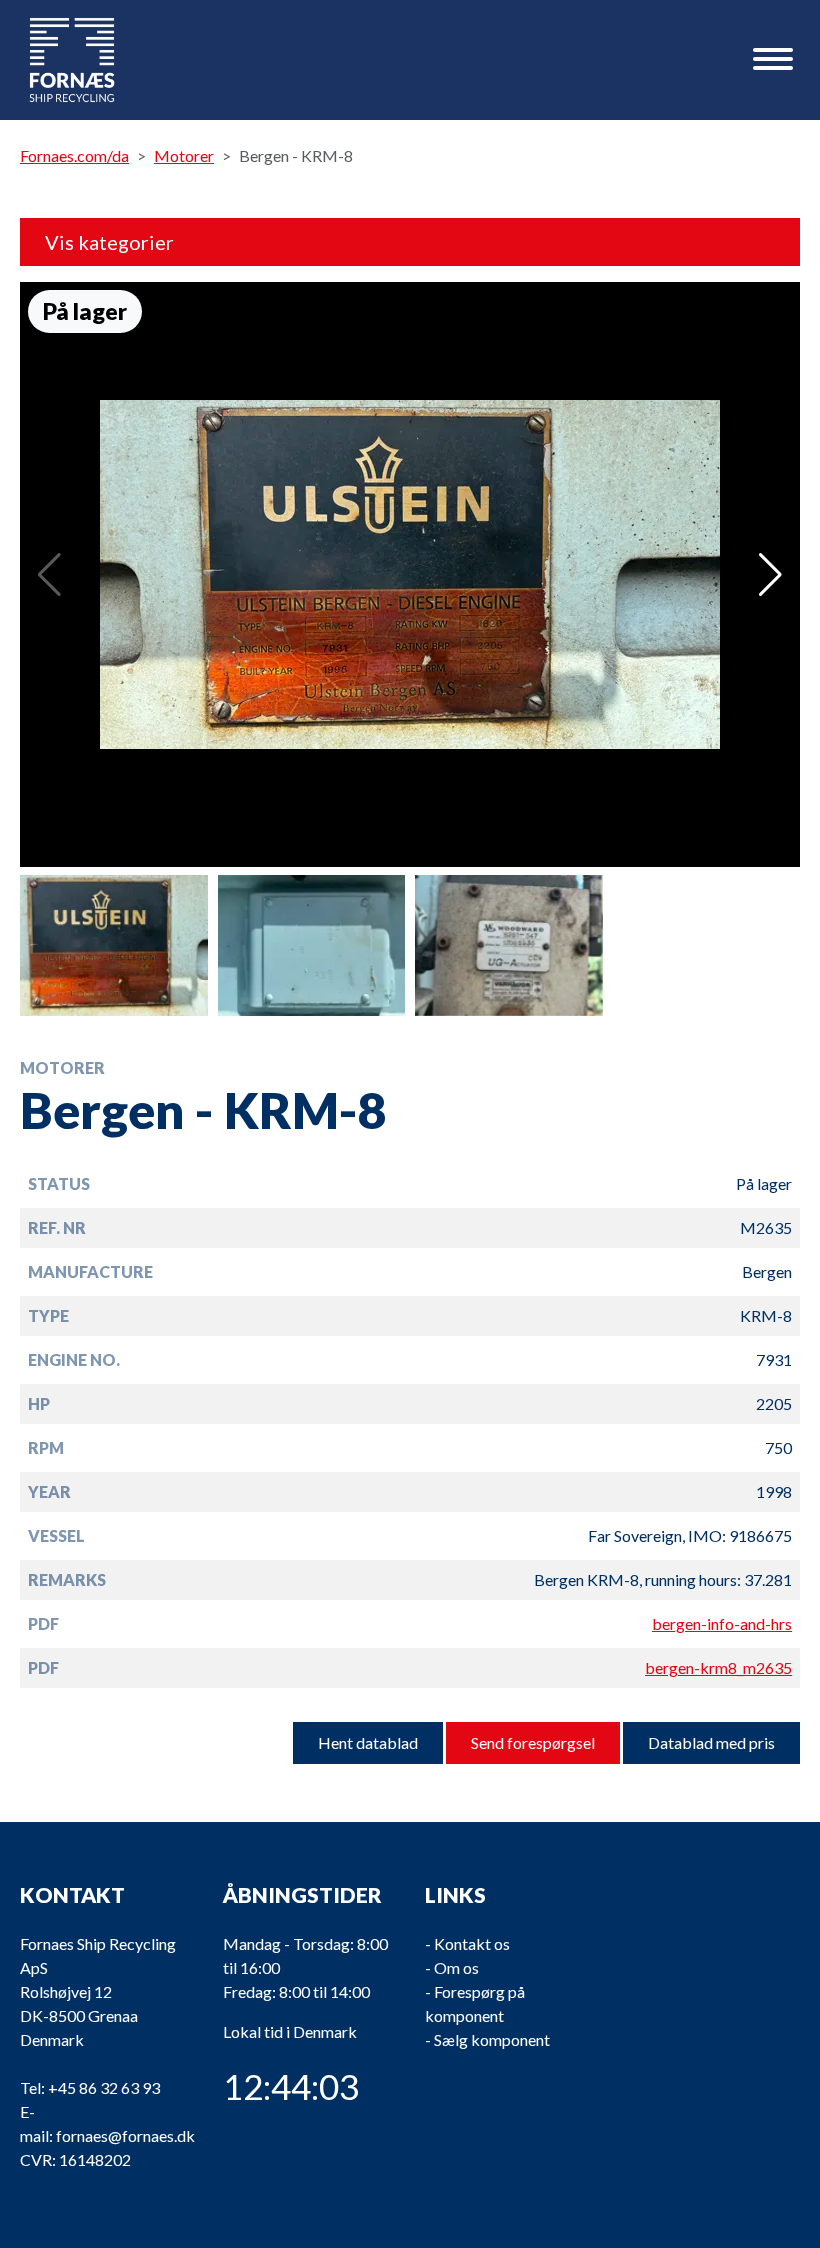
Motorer (184, 155)
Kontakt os (472, 1943)
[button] (770, 575)
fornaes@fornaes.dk (125, 2135)
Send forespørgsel (533, 1742)
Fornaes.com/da (74, 155)
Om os (456, 1967)
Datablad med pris (711, 1742)
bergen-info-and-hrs (722, 1623)
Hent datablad (368, 1742)
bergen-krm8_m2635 (718, 1667)
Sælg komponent (492, 2039)
